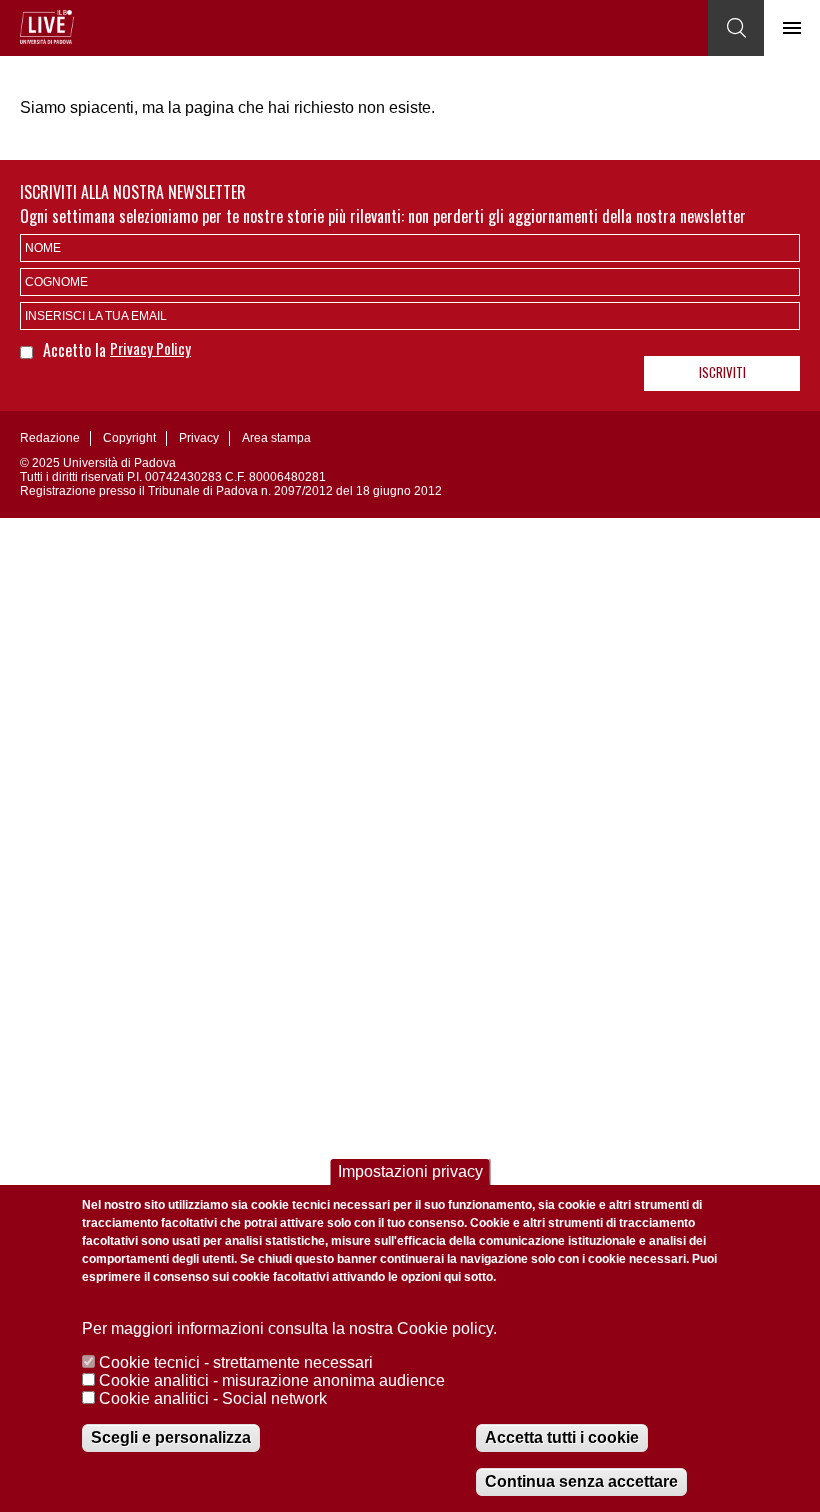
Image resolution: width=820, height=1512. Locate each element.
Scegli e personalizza (171, 1437)
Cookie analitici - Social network (213, 1398)
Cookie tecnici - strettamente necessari (236, 1362)
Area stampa (276, 438)
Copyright (129, 438)
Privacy (199, 438)
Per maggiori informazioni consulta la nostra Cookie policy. (289, 1328)
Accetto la (76, 350)
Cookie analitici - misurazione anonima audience (272, 1380)
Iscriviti (722, 372)
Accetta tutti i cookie (562, 1437)
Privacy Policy (150, 348)
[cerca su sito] (736, 28)
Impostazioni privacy (410, 1171)
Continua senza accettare (581, 1481)
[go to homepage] (47, 27)
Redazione (50, 438)
